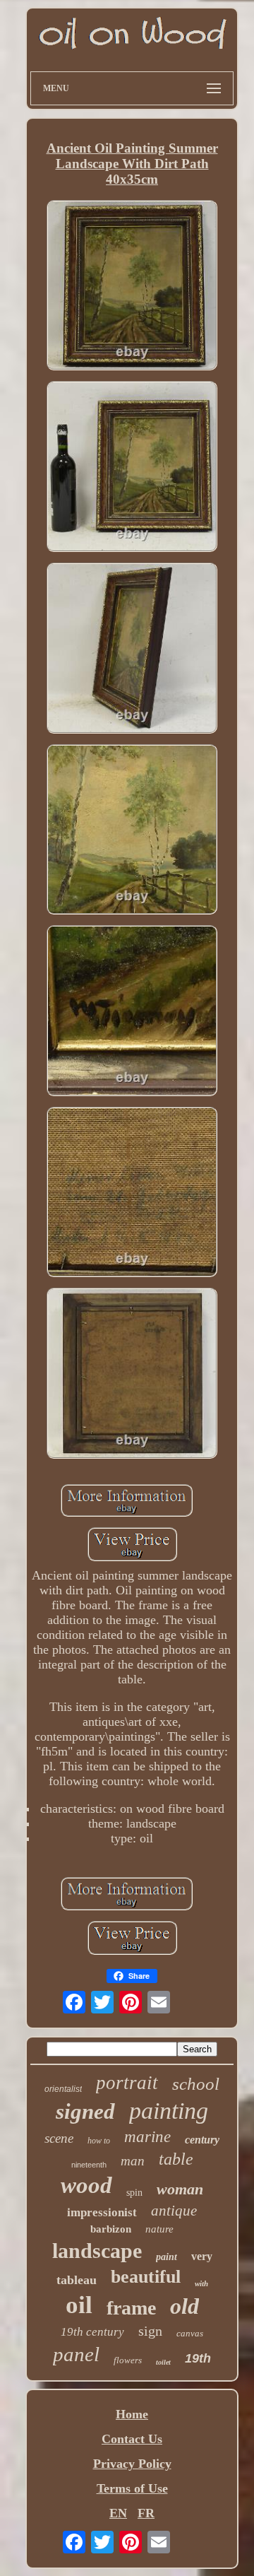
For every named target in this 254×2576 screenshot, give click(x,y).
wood (86, 2185)
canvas (190, 2333)
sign (150, 2331)
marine (147, 2137)
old (185, 2306)
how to (99, 2141)
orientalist (63, 2089)
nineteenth (89, 2165)
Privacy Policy (132, 2464)
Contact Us (132, 2439)
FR (146, 2513)
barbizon (111, 2229)
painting (169, 2111)
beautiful (146, 2277)
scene (59, 2138)
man (133, 2161)
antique (174, 2211)
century (202, 2140)
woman (180, 2189)
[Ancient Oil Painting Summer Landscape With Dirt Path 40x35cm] (132, 287)
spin (134, 2193)
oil (79, 2305)
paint (167, 2257)
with (201, 2283)
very (202, 2256)
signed (85, 2111)
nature (159, 2229)
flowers (128, 2360)
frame (131, 2308)
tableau (77, 2280)
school (196, 2084)
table (176, 2159)
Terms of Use (132, 2488)
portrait (127, 2083)
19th (198, 2358)
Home (132, 2414)
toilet (163, 2362)
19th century (92, 2332)
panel (76, 2354)
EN (118, 2513)
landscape (97, 2251)
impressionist (102, 2212)
